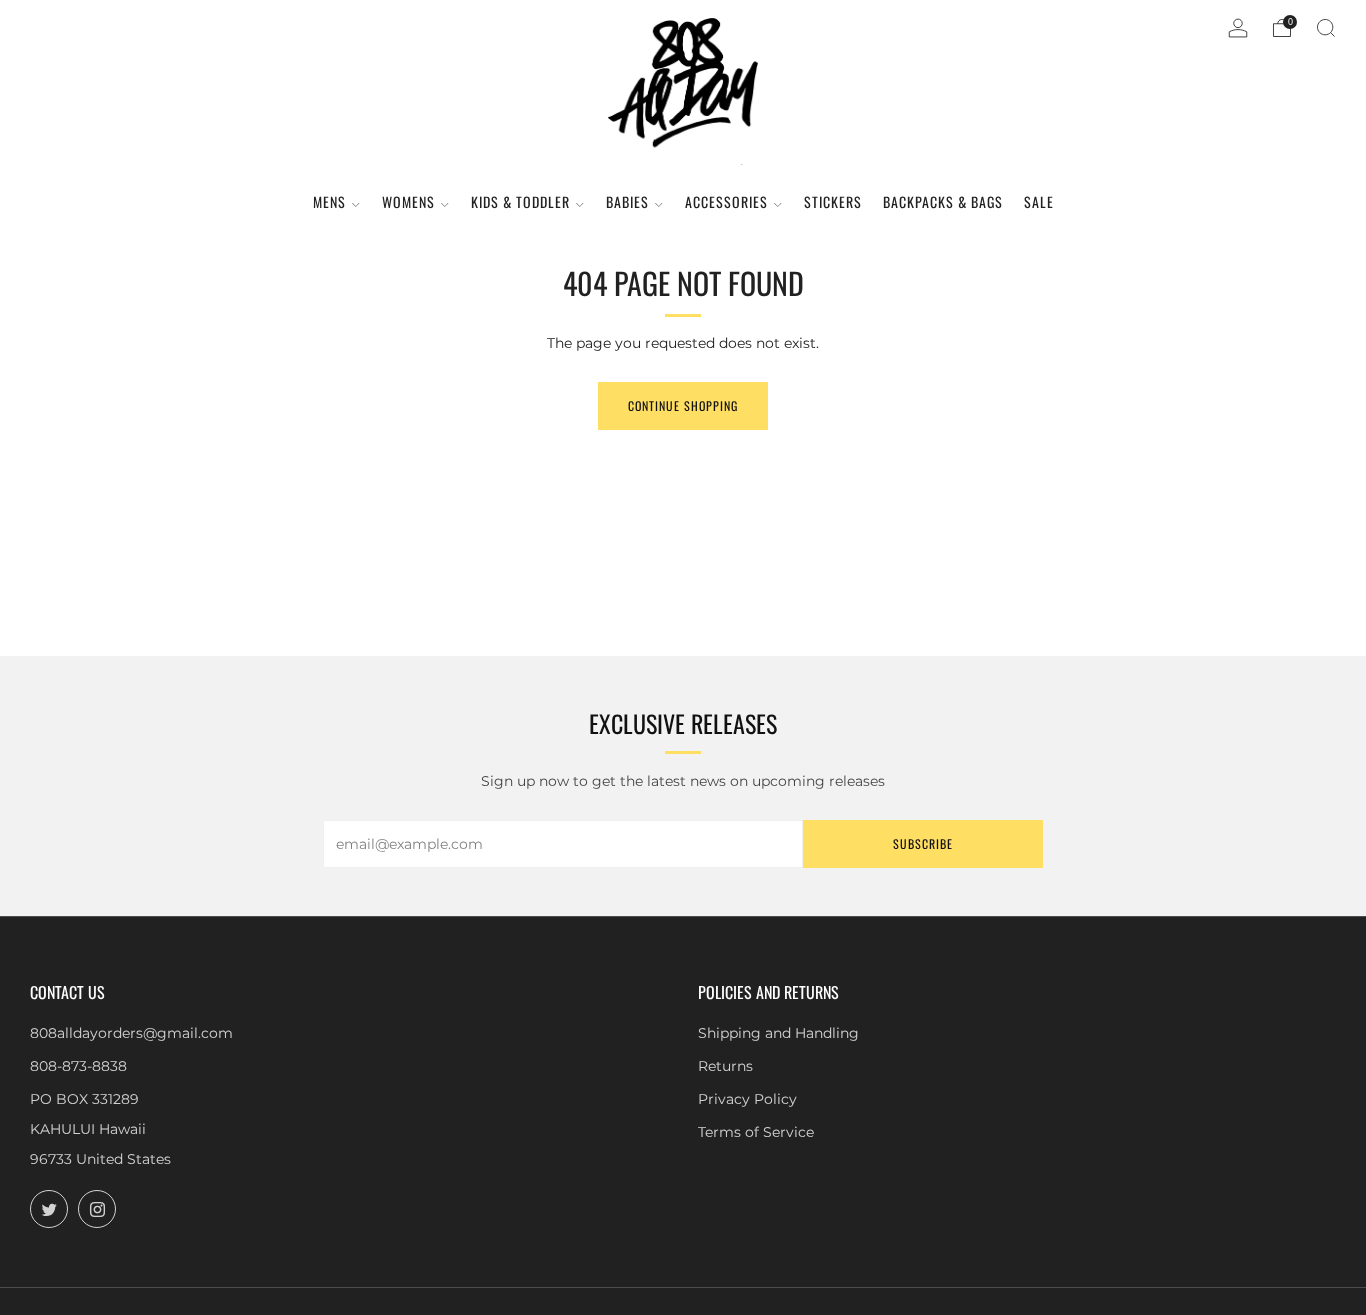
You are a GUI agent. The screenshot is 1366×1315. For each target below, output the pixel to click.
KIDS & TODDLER (520, 201)
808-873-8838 (78, 1066)
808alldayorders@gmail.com (131, 1033)
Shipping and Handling (778, 1033)
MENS (329, 201)
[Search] (1326, 28)
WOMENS (408, 201)
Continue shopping (683, 405)
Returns (725, 1066)
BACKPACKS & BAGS (943, 201)
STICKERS (833, 201)
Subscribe (923, 843)
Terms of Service (756, 1132)
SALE (1039, 201)
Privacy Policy (747, 1099)
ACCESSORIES (726, 201)
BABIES (627, 201)
